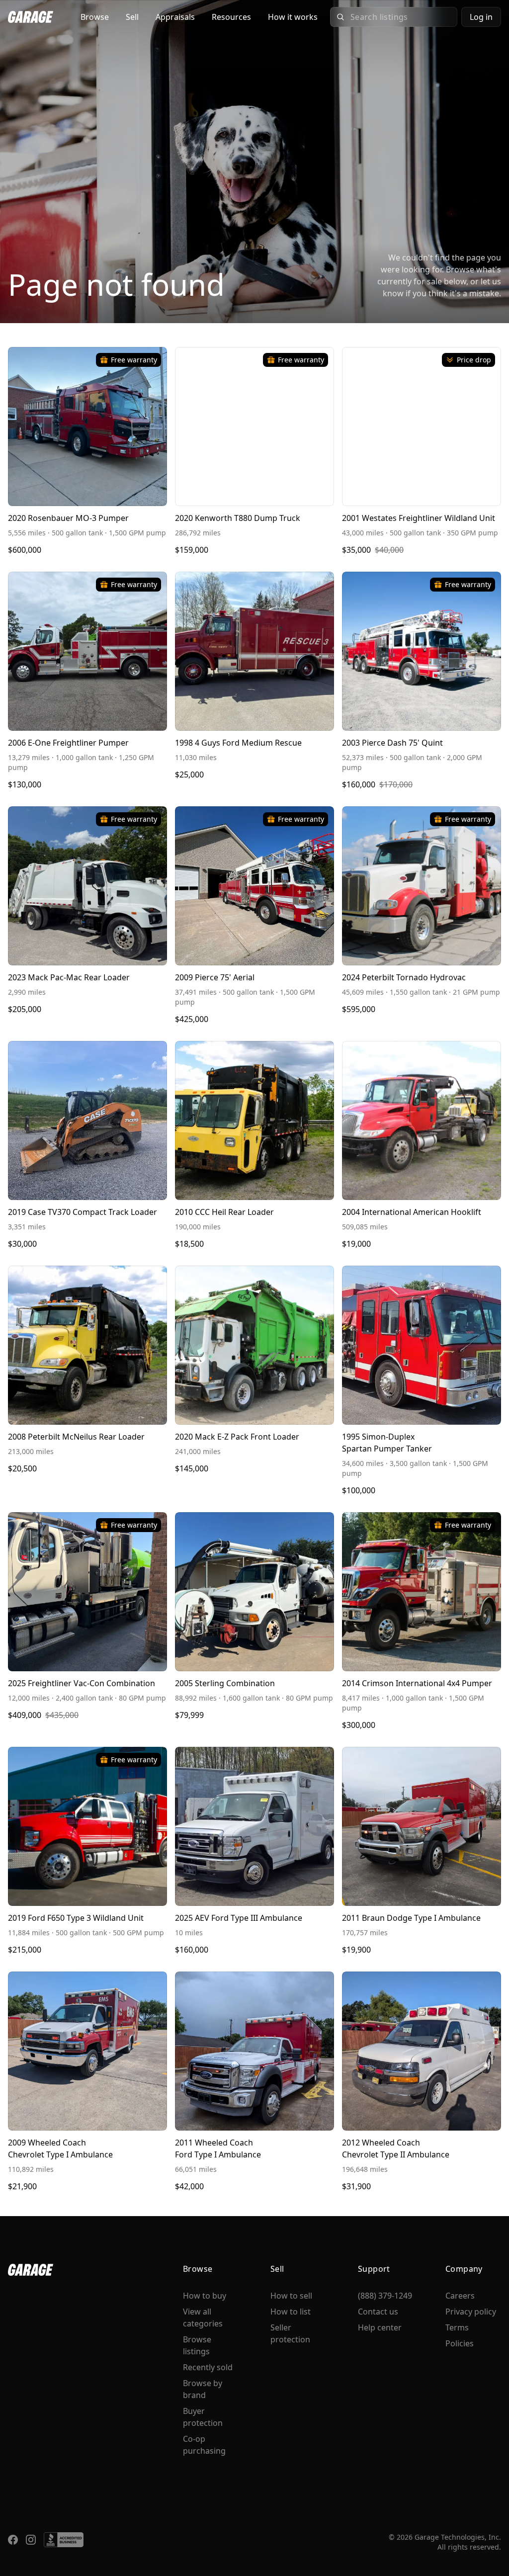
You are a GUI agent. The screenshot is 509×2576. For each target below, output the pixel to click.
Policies (460, 2343)
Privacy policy (471, 2312)
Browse (95, 17)
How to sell (291, 2296)
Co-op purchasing (204, 2445)
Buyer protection (203, 2417)
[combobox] (401, 17)
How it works (293, 17)
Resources (231, 17)
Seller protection (290, 2333)
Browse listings (197, 2345)
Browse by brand (203, 2389)
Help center (380, 2327)
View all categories (203, 2318)
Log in (481, 17)
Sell (132, 17)
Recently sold (208, 2367)
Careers (460, 2296)
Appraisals (175, 17)
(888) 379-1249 (385, 2296)
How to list (291, 2312)
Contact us (378, 2312)
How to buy (205, 2296)
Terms (457, 2327)
